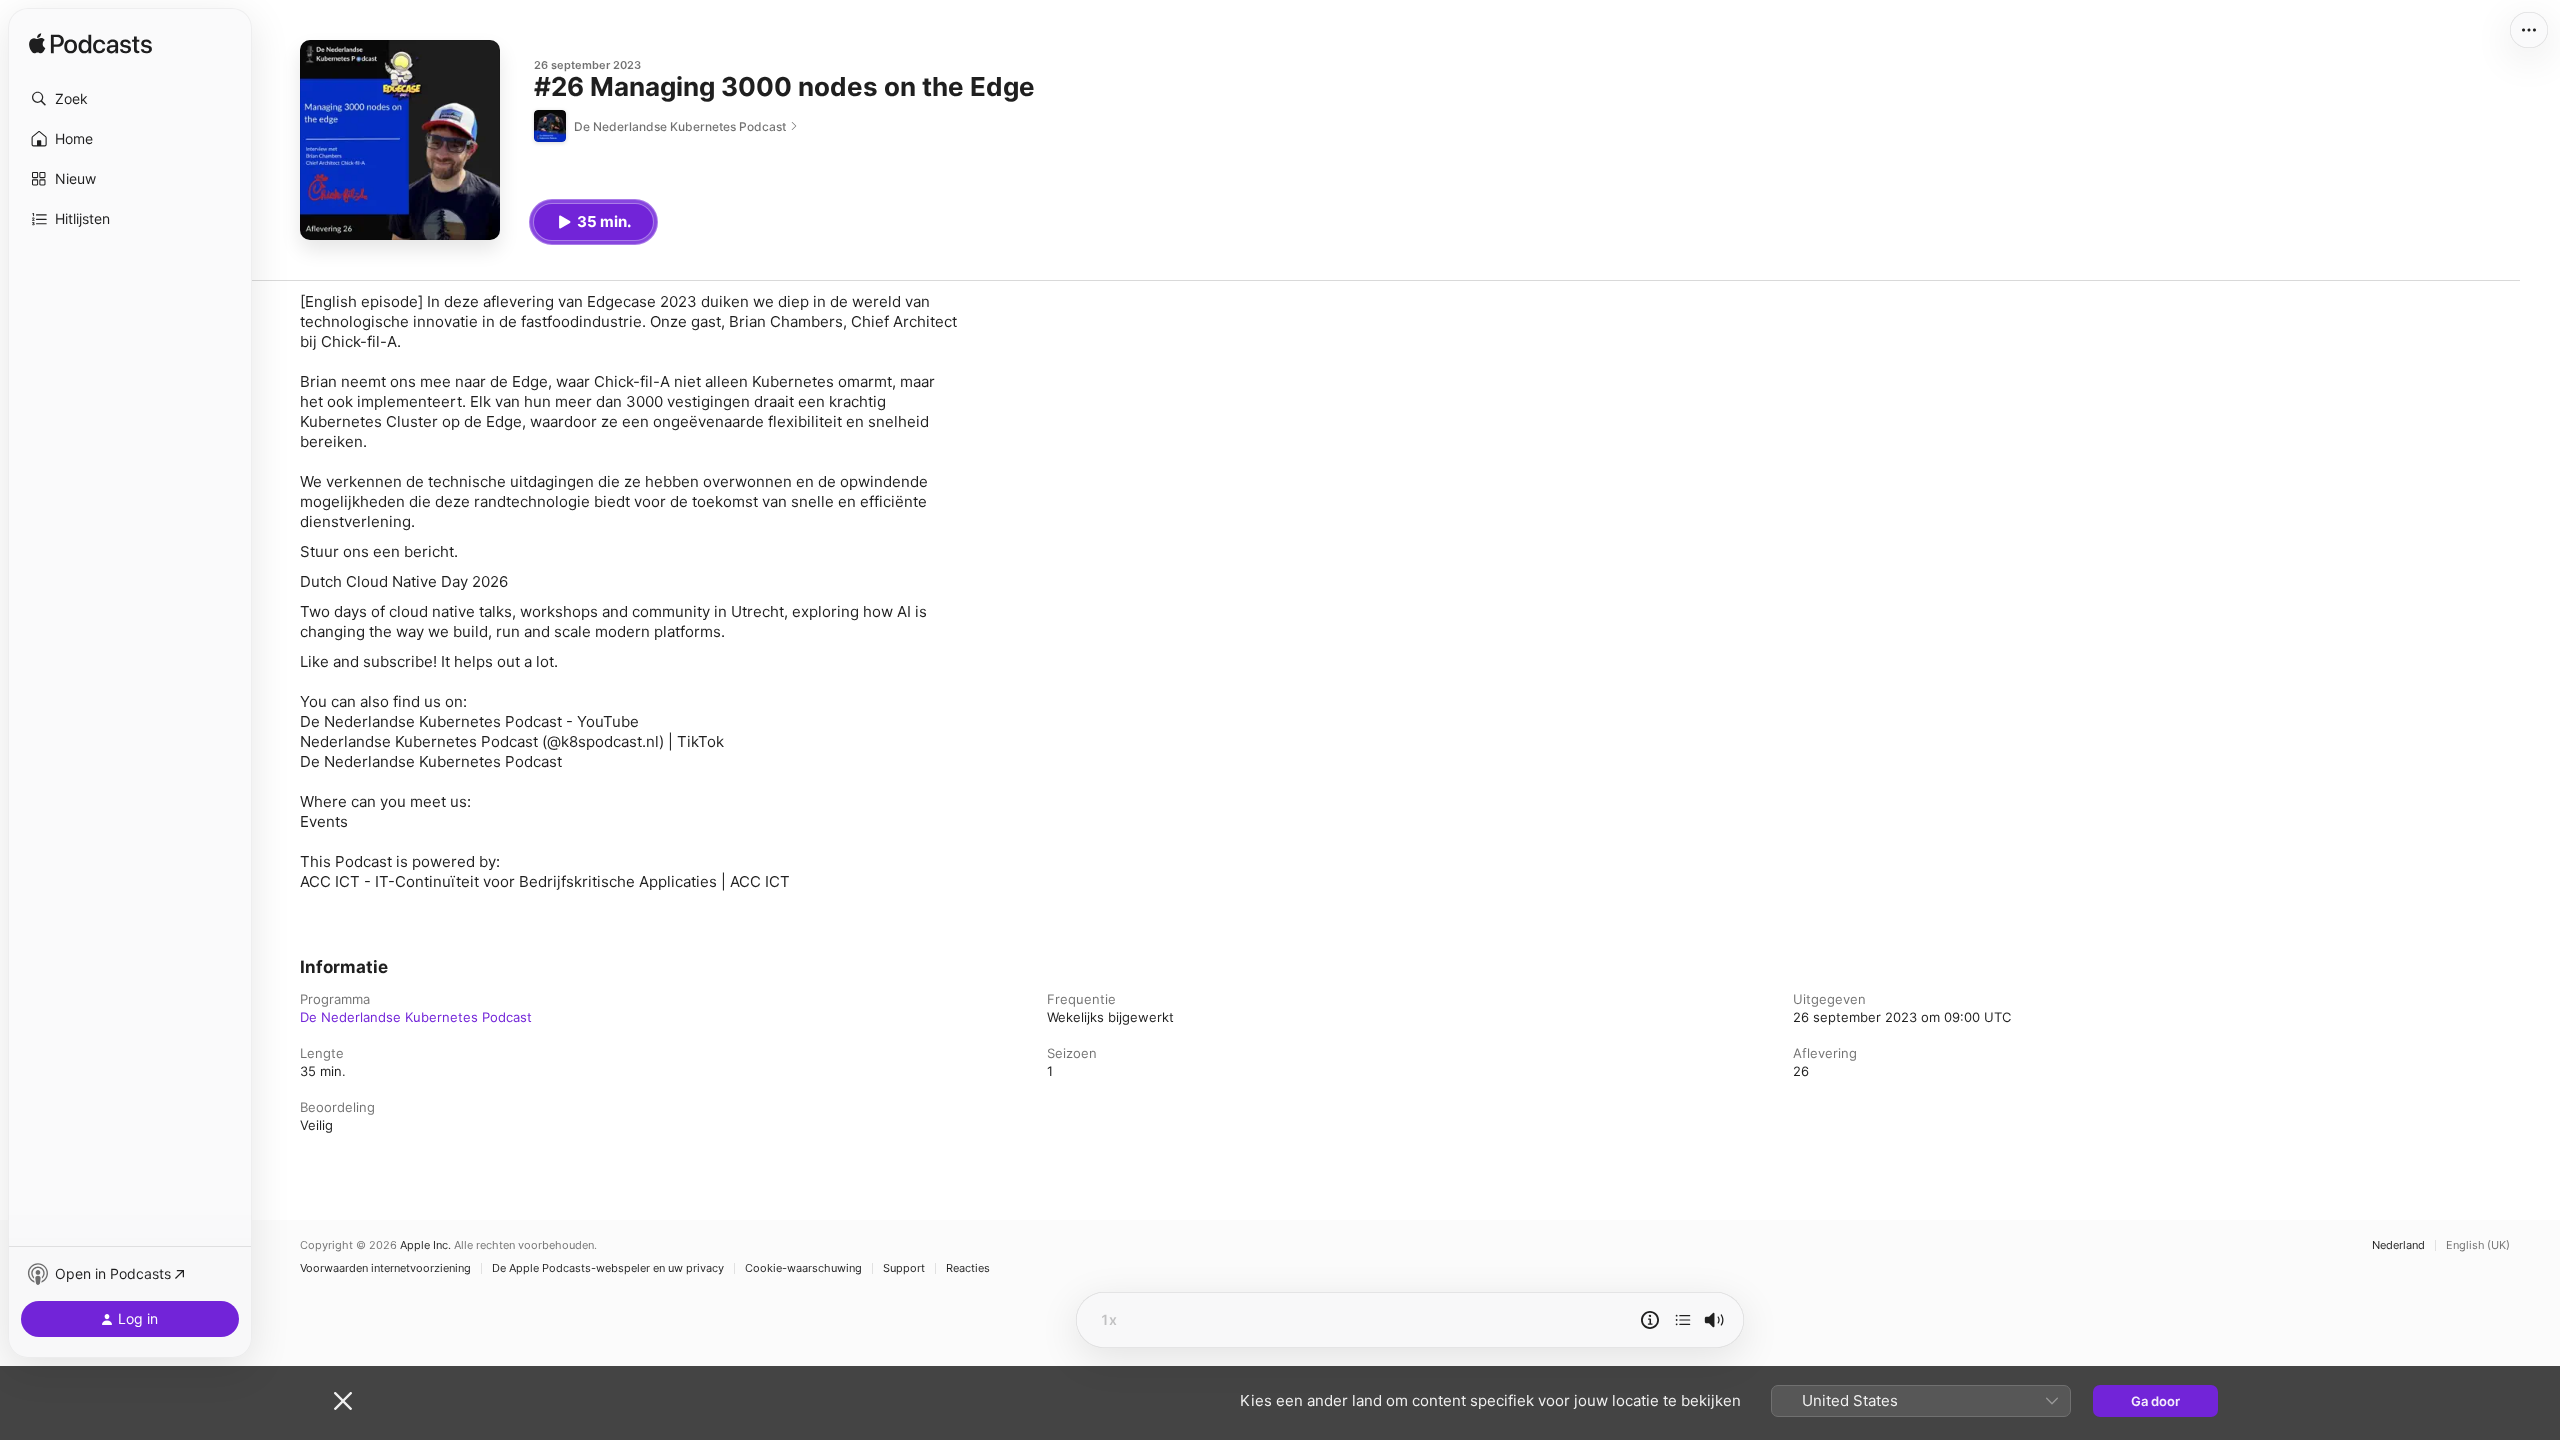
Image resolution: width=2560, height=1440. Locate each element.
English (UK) (2478, 1245)
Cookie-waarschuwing (803, 1268)
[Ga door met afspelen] (1683, 1320)
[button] (130, 99)
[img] (90, 45)
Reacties (968, 1268)
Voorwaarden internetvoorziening (385, 1268)
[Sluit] (343, 1401)
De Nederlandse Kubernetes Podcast (416, 1017)
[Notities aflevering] (1650, 1320)
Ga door (2155, 1401)
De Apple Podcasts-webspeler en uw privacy (608, 1268)
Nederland (2398, 1245)
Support (904, 1268)
